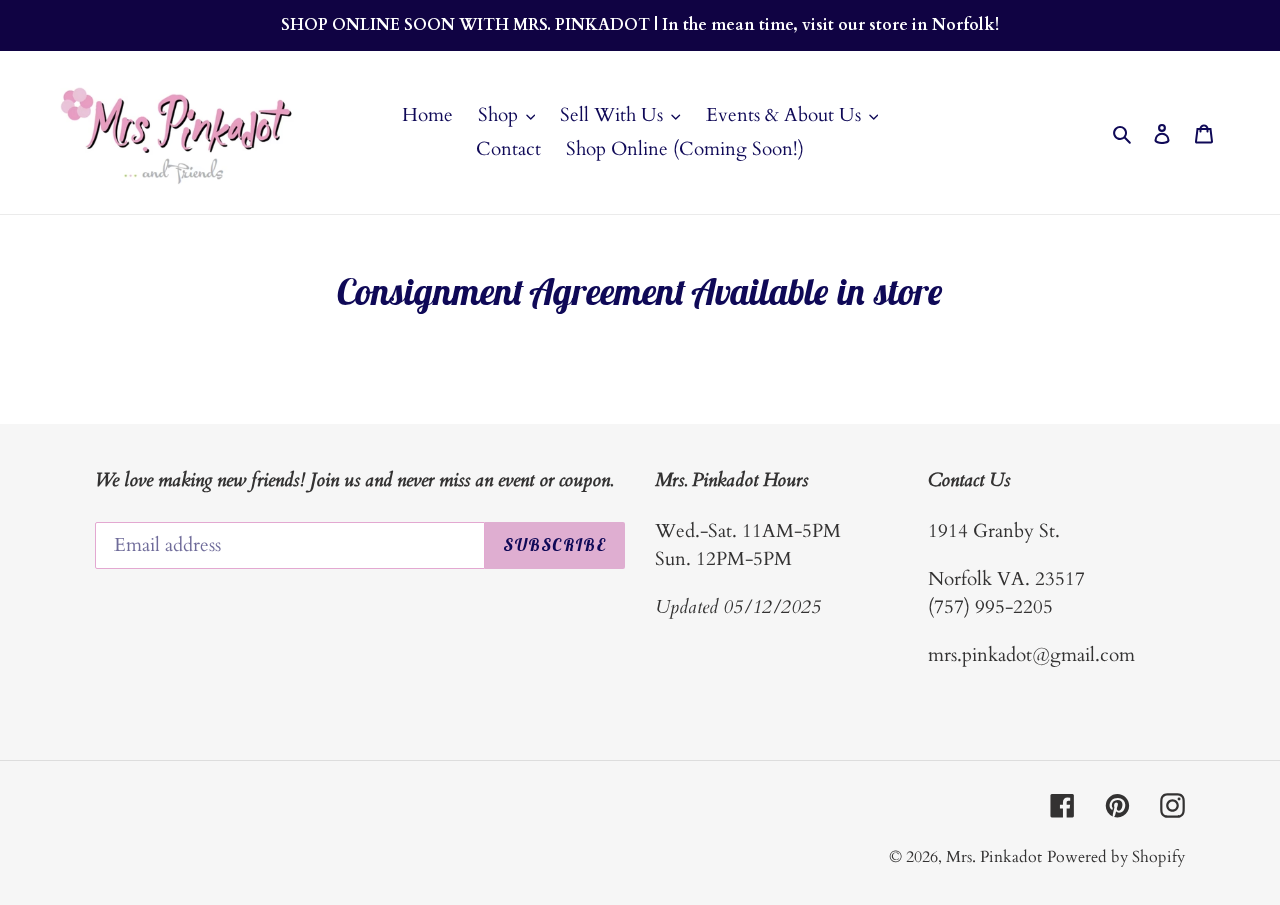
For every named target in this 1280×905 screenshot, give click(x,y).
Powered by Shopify (1116, 857)
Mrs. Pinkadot (994, 857)
